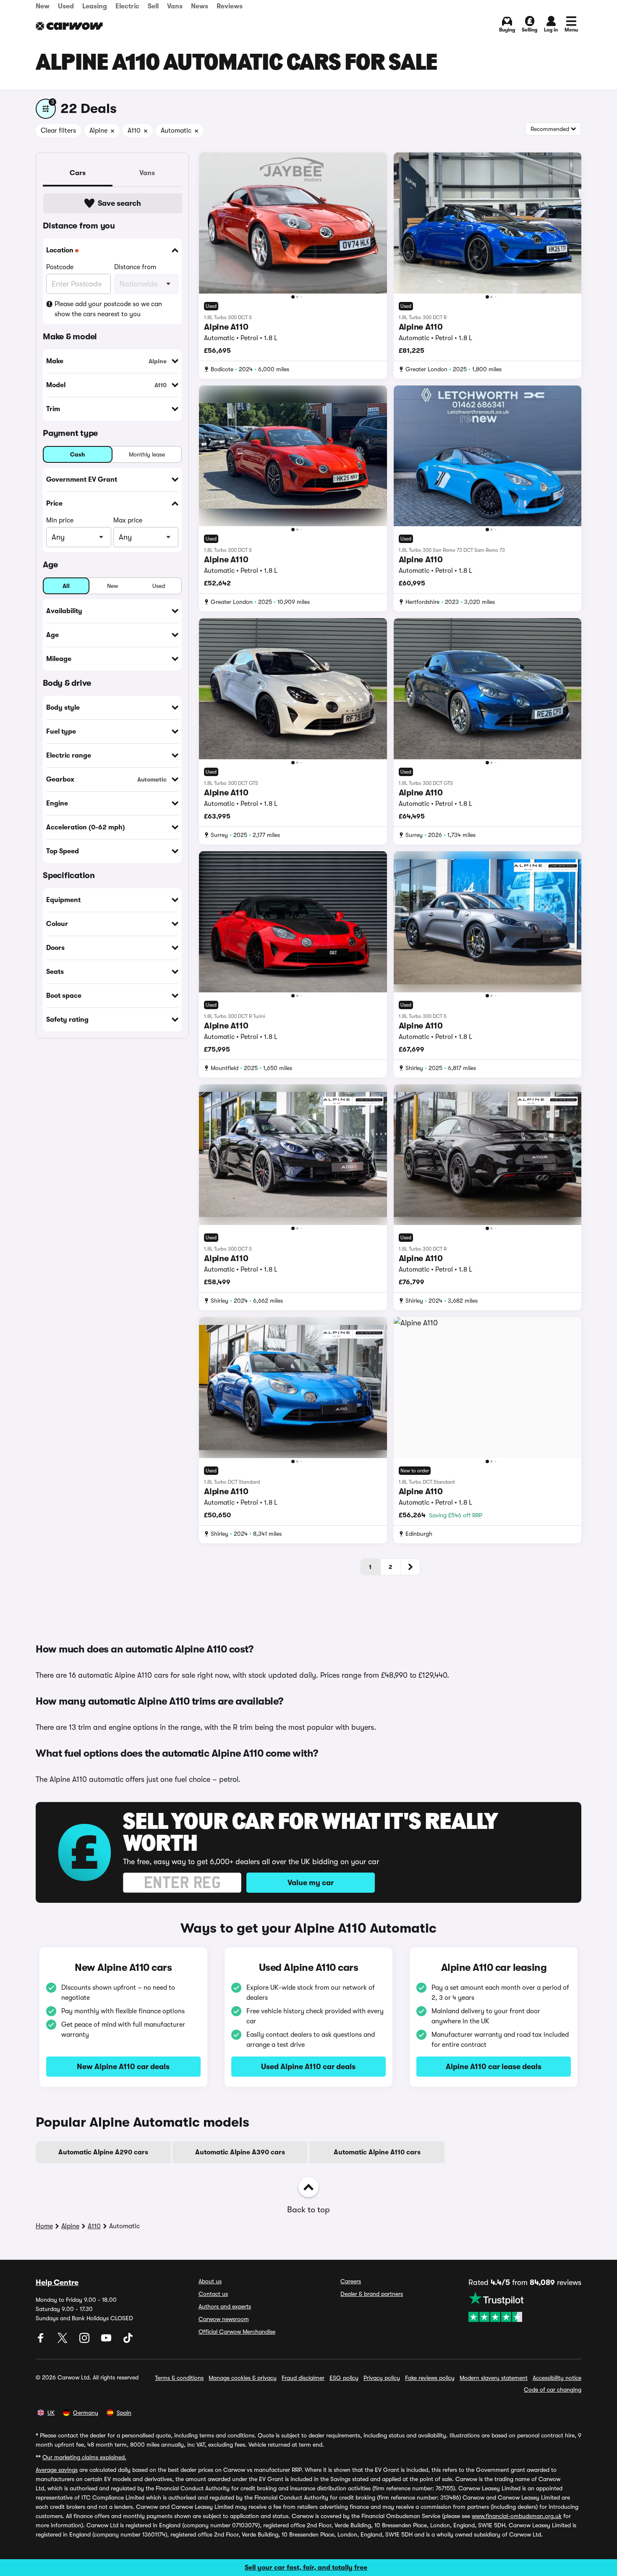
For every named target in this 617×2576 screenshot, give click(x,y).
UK (51, 2413)
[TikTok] (128, 2341)
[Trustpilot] (525, 2307)
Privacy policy (382, 2378)
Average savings (57, 2470)
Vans (175, 6)
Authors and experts (225, 2306)
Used (66, 6)
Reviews (230, 6)
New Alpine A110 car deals (123, 2067)
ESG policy (344, 2378)
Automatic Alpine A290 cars (103, 2152)
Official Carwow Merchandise (237, 2332)
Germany (86, 2413)
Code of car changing (553, 2390)
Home (44, 2226)
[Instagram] (85, 2341)
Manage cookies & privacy (243, 2378)
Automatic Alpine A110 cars (377, 2152)
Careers (351, 2281)
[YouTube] (107, 2341)
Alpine (70, 2226)
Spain (124, 2413)
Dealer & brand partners (372, 2294)
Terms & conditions (179, 2378)
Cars (78, 173)
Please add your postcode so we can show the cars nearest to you (108, 309)
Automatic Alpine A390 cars (240, 2152)
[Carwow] (69, 26)
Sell (153, 6)
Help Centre (57, 2282)
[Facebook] (42, 2341)
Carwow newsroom (224, 2319)
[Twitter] (63, 2341)
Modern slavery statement (494, 2378)
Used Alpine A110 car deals (308, 2067)
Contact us (213, 2294)
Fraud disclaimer (303, 2378)
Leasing (95, 6)
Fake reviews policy (430, 2378)
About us (210, 2281)
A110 (94, 2226)
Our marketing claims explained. (84, 2457)
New (43, 6)
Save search (119, 203)
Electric (127, 6)
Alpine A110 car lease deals (494, 2067)
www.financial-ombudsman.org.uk (517, 2516)
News (200, 6)
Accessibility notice (557, 2378)
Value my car (311, 1883)
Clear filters (58, 131)
